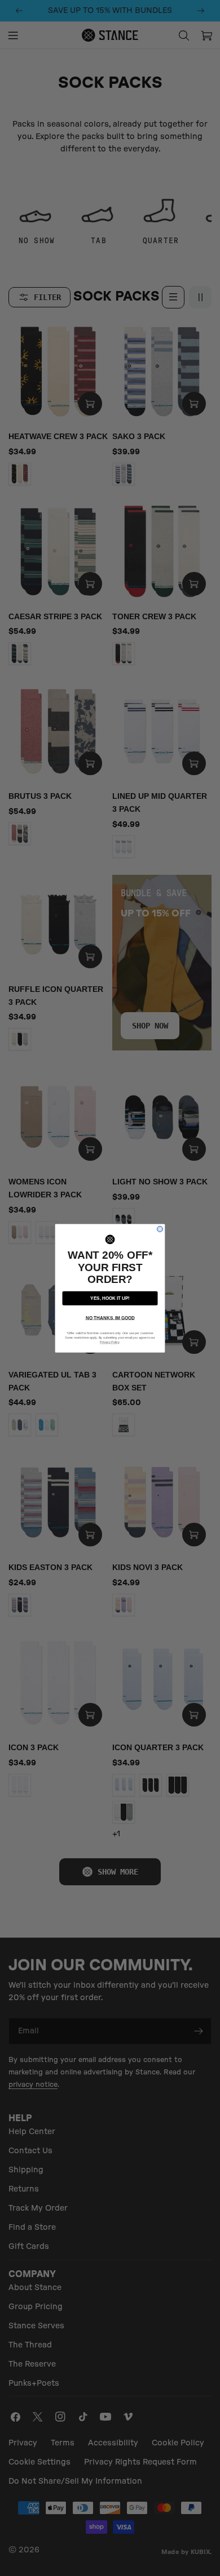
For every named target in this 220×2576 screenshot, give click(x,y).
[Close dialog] (160, 1229)
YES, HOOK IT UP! (110, 1298)
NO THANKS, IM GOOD (110, 1318)
